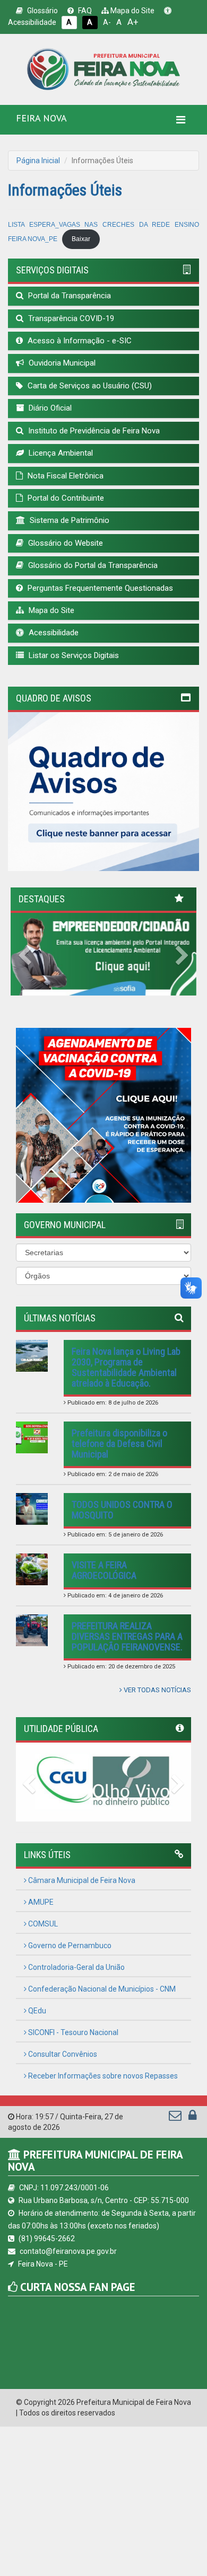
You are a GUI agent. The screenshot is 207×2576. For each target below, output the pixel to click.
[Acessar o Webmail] (176, 2118)
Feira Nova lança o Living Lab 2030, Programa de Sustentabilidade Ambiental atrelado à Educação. (126, 1367)
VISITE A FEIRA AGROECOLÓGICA (104, 1570)
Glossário (42, 11)
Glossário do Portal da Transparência (92, 565)
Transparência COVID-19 (70, 318)
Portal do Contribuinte (65, 498)
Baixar (81, 239)
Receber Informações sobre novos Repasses (102, 2076)
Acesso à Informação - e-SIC (79, 341)
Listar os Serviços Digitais (73, 655)
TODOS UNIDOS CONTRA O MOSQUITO (122, 1510)
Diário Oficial (49, 408)
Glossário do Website (64, 543)
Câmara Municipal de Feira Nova (81, 1880)
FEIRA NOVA (41, 118)
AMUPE (40, 1902)
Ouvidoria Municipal (61, 363)
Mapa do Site (132, 11)
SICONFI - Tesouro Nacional (72, 2032)
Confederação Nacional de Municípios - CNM (101, 1989)
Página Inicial (38, 161)
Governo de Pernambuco (69, 1946)
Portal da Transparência (68, 296)
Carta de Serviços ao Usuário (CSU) (89, 386)
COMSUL (42, 1924)
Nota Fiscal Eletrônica (64, 476)
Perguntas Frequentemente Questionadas (99, 588)
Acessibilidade (53, 633)
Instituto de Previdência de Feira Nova (93, 431)
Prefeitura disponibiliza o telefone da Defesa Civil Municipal (119, 1444)
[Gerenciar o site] (192, 2118)
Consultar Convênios (62, 2054)
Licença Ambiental (60, 453)
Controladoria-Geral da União (76, 1967)
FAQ (84, 11)
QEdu (36, 2011)
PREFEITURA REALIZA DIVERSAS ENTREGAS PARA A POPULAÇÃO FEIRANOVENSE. (127, 1636)
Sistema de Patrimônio (68, 520)
